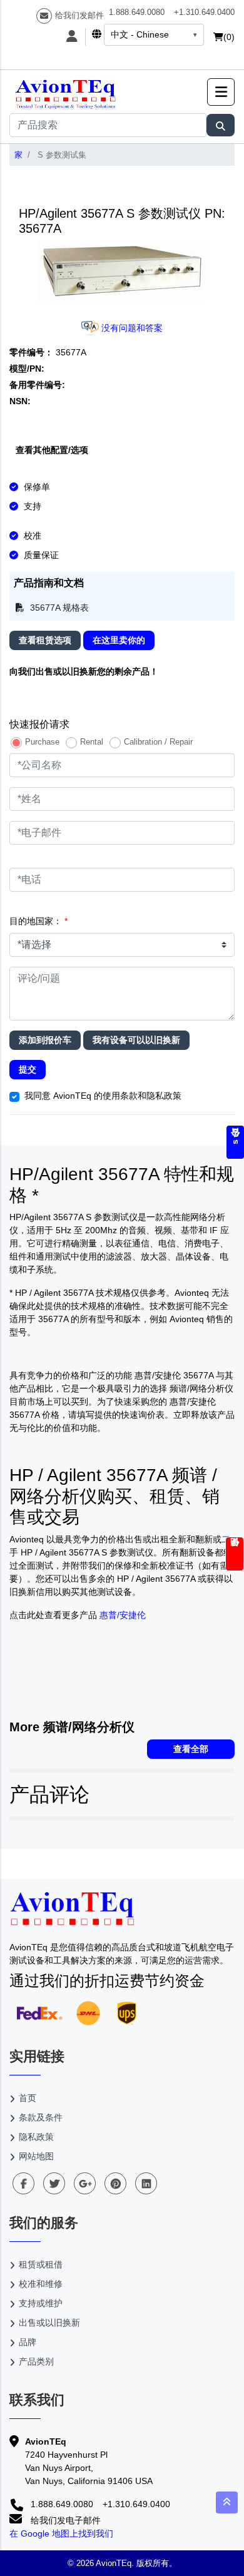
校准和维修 (41, 2284)
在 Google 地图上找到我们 (61, 2533)
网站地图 (36, 2156)
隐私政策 (36, 2137)
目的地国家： (38, 921)
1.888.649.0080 (137, 12)
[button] (221, 92)
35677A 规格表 (58, 608)
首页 (28, 2098)
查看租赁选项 (45, 640)
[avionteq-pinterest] (115, 2183)
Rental (92, 742)
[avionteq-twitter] (54, 2183)
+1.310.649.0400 (204, 12)
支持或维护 (41, 2303)
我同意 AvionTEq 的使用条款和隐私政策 (103, 1096)
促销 (235, 1554)
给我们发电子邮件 (64, 2520)
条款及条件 (41, 2117)
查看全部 (191, 1749)
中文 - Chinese (140, 34)
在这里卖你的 (119, 640)
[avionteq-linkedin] (146, 2183)
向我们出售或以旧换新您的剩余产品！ (84, 671)
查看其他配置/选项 (52, 450)
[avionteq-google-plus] (85, 2183)
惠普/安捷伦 (123, 1615)
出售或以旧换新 (49, 2323)
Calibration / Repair (158, 742)
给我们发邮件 (79, 15)
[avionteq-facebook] (23, 2183)
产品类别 (36, 2361)
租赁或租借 (41, 2264)
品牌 (28, 2342)
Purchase (42, 742)
